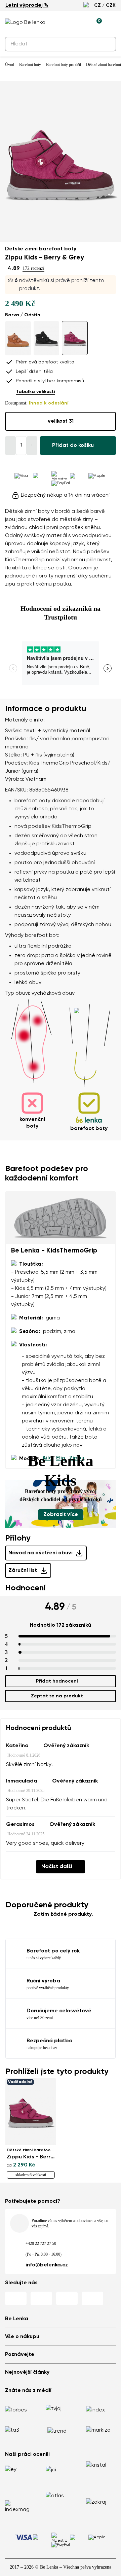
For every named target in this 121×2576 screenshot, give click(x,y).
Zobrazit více (61, 1515)
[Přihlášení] (81, 23)
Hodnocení (25, 1588)
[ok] (107, 44)
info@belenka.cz (47, 2265)
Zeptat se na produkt (57, 1696)
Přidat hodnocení (57, 1681)
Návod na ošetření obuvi (41, 1553)
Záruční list (23, 1571)
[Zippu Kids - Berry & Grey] (75, 338)
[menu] (112, 24)
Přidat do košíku (73, 446)
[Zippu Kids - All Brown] (18, 338)
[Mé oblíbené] (66, 23)
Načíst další (57, 1867)
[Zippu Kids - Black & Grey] (47, 338)
